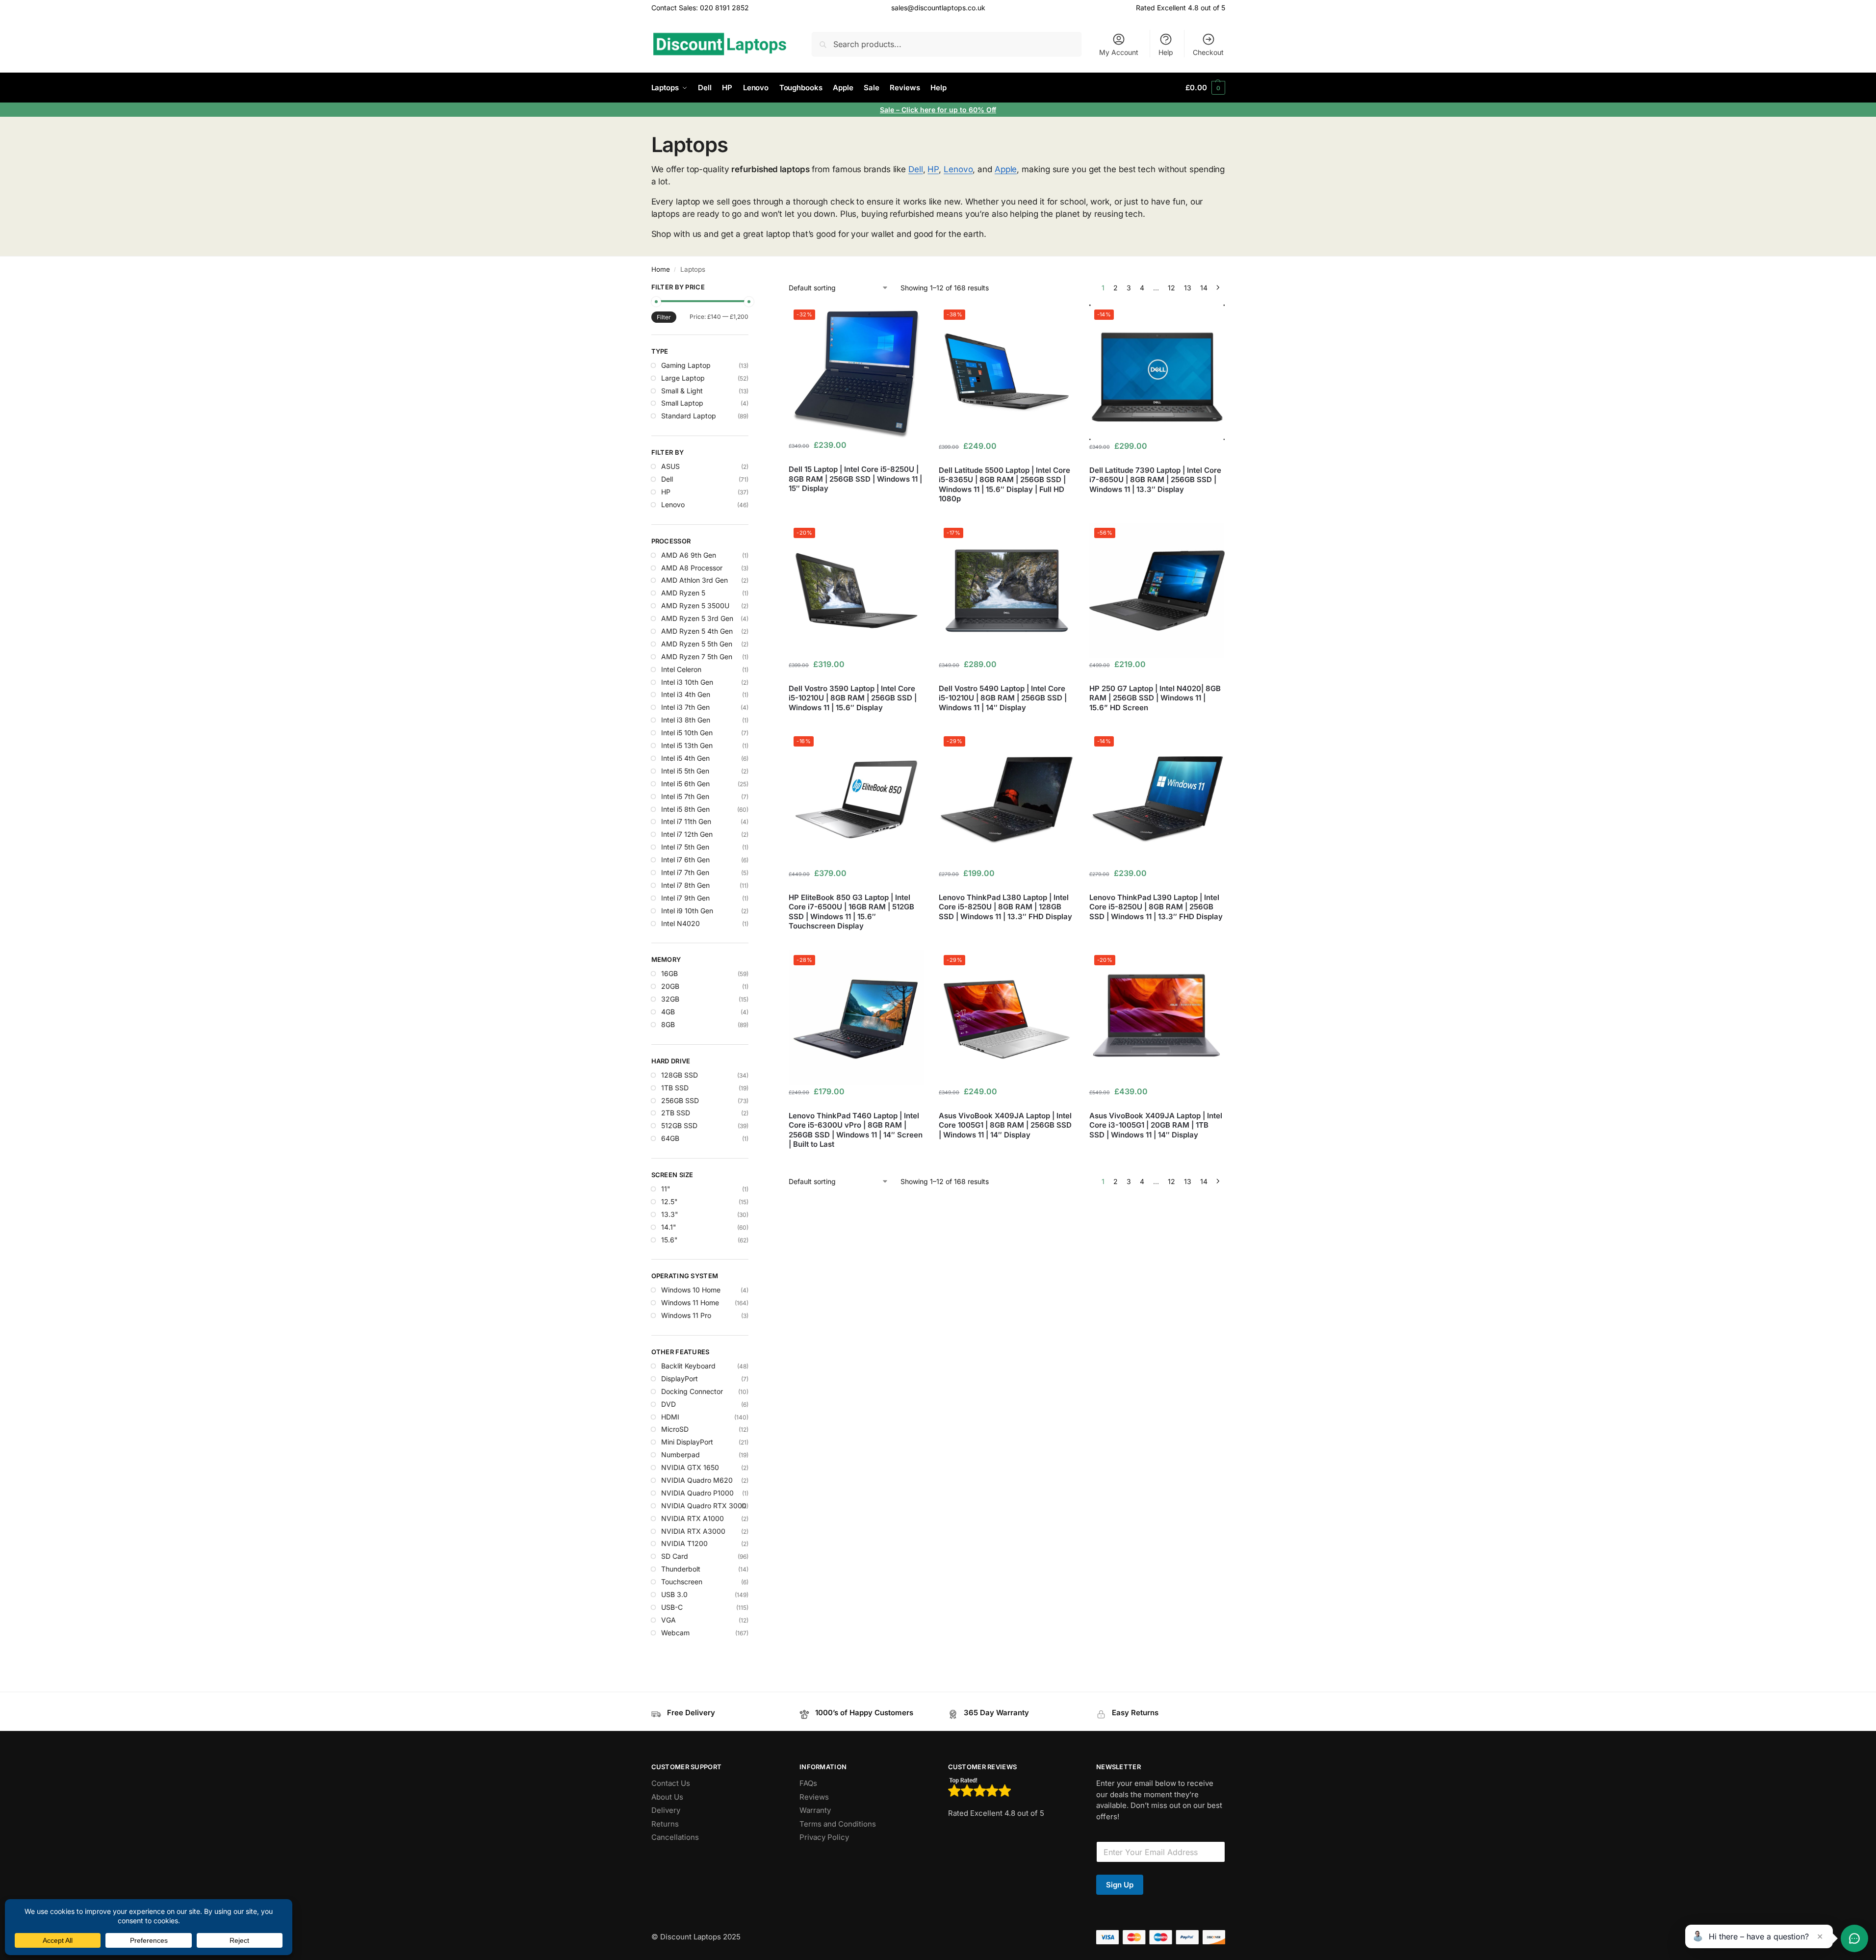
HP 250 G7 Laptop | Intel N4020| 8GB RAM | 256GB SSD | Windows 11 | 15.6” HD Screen (1155, 698)
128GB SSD (680, 1075)
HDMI (670, 1417)
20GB (670, 986)
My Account (1119, 52)
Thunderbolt (681, 1569)
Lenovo (958, 169)
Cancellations (675, 1837)
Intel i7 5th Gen (685, 847)
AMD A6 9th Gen (689, 555)
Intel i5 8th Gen (685, 809)
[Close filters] (751, 288)
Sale (888, 110)
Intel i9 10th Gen (687, 911)
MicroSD (675, 1429)
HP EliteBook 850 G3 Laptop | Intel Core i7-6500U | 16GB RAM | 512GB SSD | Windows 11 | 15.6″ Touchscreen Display (851, 912)
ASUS (670, 466)
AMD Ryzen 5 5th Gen (697, 644)
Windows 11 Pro (686, 1315)
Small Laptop (682, 403)
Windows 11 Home (690, 1302)
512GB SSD (679, 1125)
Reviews (814, 1797)
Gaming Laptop (686, 365)
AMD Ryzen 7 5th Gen (697, 657)
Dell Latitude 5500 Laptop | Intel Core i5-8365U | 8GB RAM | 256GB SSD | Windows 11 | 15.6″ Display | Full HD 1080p (1004, 485)
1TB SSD (675, 1088)
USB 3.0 (674, 1594)
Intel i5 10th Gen (687, 733)
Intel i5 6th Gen (685, 784)
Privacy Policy (824, 1837)
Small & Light (682, 391)
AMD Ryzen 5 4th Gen (697, 631)
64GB (670, 1138)
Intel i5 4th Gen (685, 758)
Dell (916, 169)
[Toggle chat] (1854, 1938)
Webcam (675, 1633)
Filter (664, 317)
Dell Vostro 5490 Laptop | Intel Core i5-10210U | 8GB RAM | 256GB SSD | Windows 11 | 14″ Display (1003, 698)
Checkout (1208, 52)
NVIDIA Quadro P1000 (697, 1493)
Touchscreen (682, 1582)
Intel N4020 (681, 923)
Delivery (666, 1810)
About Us (667, 1797)
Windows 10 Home (691, 1290)
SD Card (675, 1556)
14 (1204, 288)
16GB (669, 973)
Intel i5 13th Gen (687, 745)
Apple (1006, 169)
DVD (668, 1404)
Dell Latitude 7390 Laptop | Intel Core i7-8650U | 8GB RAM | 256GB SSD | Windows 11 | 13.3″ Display (1155, 480)
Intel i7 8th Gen (685, 885)
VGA (668, 1620)
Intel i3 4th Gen (686, 694)
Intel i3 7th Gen (685, 707)
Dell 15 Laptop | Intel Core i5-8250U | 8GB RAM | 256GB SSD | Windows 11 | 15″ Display (855, 479)
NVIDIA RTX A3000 (693, 1531)
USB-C (672, 1607)
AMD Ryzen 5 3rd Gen (697, 618)
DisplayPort (680, 1379)
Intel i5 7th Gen (685, 796)
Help (1166, 52)
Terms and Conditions (838, 1824)
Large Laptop (683, 378)
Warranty (815, 1810)
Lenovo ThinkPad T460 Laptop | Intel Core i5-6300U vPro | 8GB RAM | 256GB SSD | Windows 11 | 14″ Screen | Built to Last (856, 1130)
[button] (1205, 88)
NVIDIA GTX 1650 (690, 1467)
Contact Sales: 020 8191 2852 (700, 8)
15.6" (669, 1240)
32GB (670, 999)
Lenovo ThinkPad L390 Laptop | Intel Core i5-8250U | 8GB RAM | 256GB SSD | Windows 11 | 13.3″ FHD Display (1156, 907)
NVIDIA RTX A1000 (693, 1518)
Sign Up (1120, 1885)
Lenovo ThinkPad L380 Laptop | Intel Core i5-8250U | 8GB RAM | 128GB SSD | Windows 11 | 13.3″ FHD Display (1005, 907)
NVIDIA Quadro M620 (697, 1480)
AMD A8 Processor (692, 568)
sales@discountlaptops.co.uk (938, 8)
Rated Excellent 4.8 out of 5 (1181, 8)
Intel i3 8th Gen (686, 720)
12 (1171, 288)
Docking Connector (692, 1391)
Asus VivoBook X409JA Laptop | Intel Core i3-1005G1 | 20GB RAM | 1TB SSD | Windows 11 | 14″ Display (1156, 1125)
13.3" (670, 1214)
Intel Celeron (681, 669)
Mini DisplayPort (687, 1442)
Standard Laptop (689, 416)
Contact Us (671, 1783)
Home (661, 269)
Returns (665, 1824)
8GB (668, 1024)
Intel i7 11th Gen (686, 821)
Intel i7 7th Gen (685, 872)
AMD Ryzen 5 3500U (695, 606)
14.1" (669, 1227)
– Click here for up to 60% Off (946, 110)
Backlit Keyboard (688, 1366)
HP (933, 169)
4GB (668, 1012)
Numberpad (681, 1455)
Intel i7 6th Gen (685, 860)
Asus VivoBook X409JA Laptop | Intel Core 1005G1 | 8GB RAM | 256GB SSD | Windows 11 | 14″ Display (1005, 1125)
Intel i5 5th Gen (685, 771)
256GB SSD (680, 1100)
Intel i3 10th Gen (687, 682)
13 (1188, 288)
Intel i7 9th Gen (685, 898)
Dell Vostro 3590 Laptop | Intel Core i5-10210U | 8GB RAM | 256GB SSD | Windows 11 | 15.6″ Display (853, 698)
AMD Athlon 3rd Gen (694, 580)
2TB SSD (676, 1113)
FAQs (808, 1783)
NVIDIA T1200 (684, 1543)
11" (666, 1189)
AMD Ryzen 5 (683, 593)
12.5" (669, 1201)
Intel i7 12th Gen (687, 834)
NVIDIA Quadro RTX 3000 (704, 1506)
